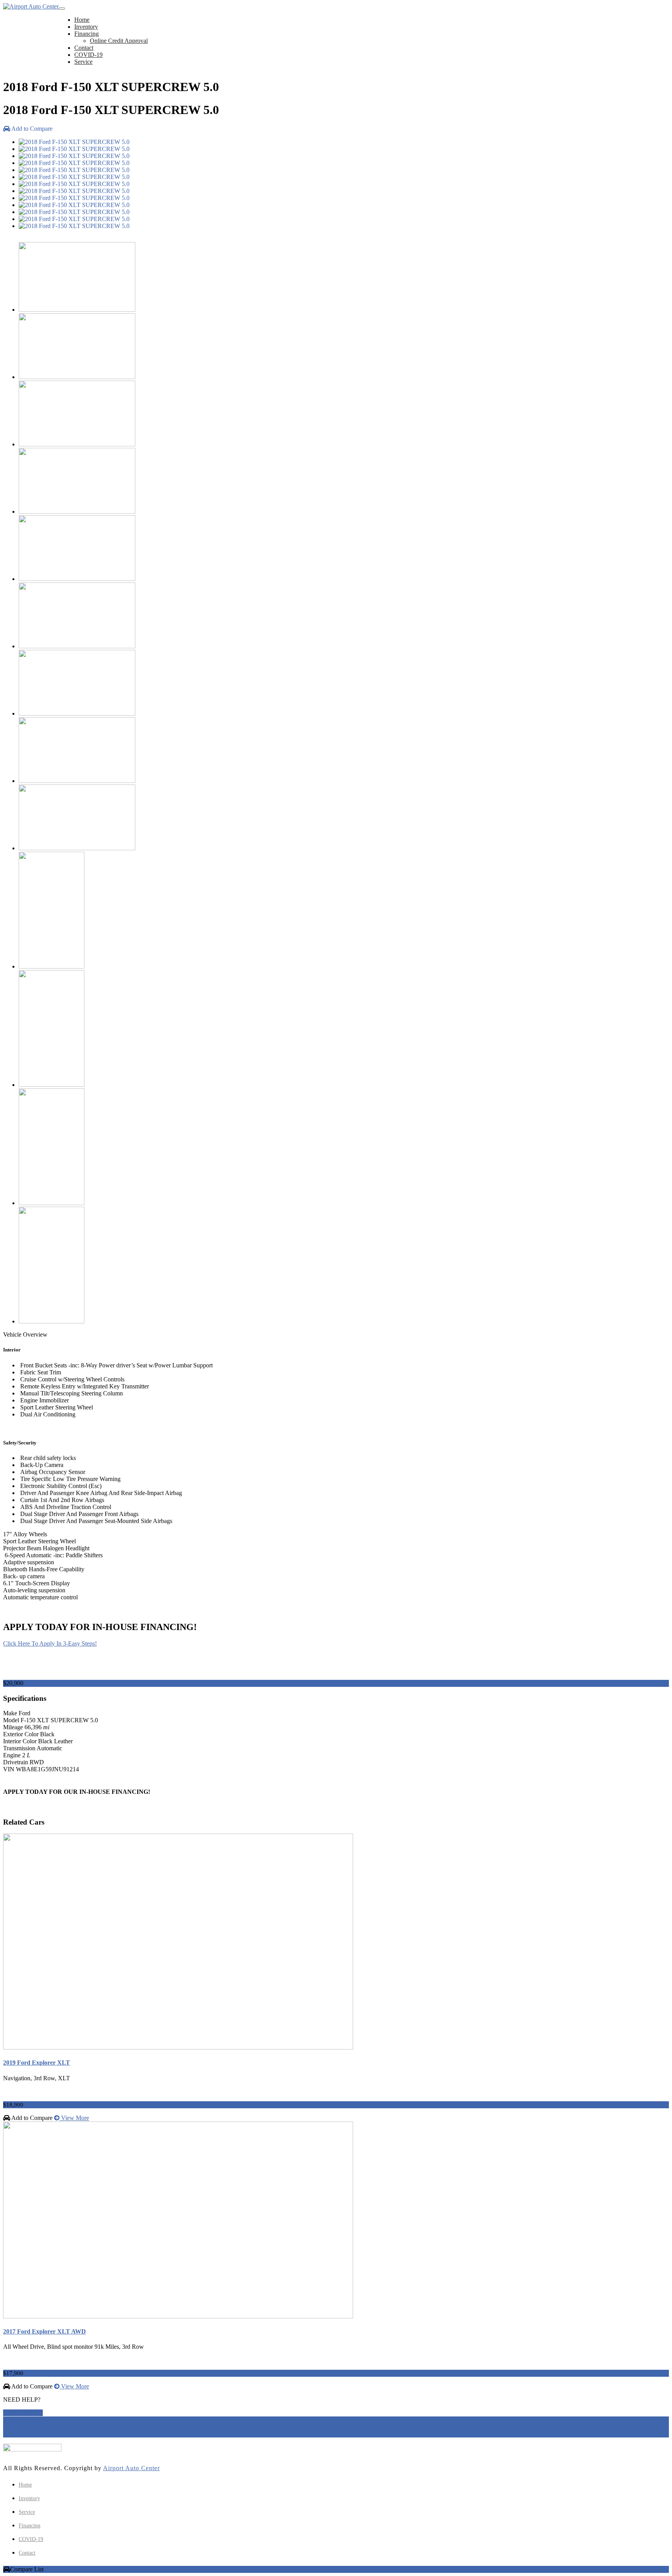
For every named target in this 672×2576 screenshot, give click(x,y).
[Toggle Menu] (62, 9)
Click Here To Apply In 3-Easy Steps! (50, 1643)
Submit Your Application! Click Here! (50, 1807)
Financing (87, 34)
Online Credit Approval (119, 41)
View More (74, 2118)
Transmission (19, 1748)
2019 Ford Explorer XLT (37, 2063)
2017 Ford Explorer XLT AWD (45, 2331)
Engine (12, 1755)
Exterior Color (21, 1734)
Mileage (13, 1727)
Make (10, 1713)
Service (83, 62)
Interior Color (20, 1741)
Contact (84, 48)
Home (82, 20)
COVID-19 (88, 55)
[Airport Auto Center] (31, 7)
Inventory (86, 27)
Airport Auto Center (131, 2468)
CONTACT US (23, 2413)
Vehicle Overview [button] (25, 1335)
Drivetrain (16, 1762)
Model (11, 1720)
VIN (9, 1769)
